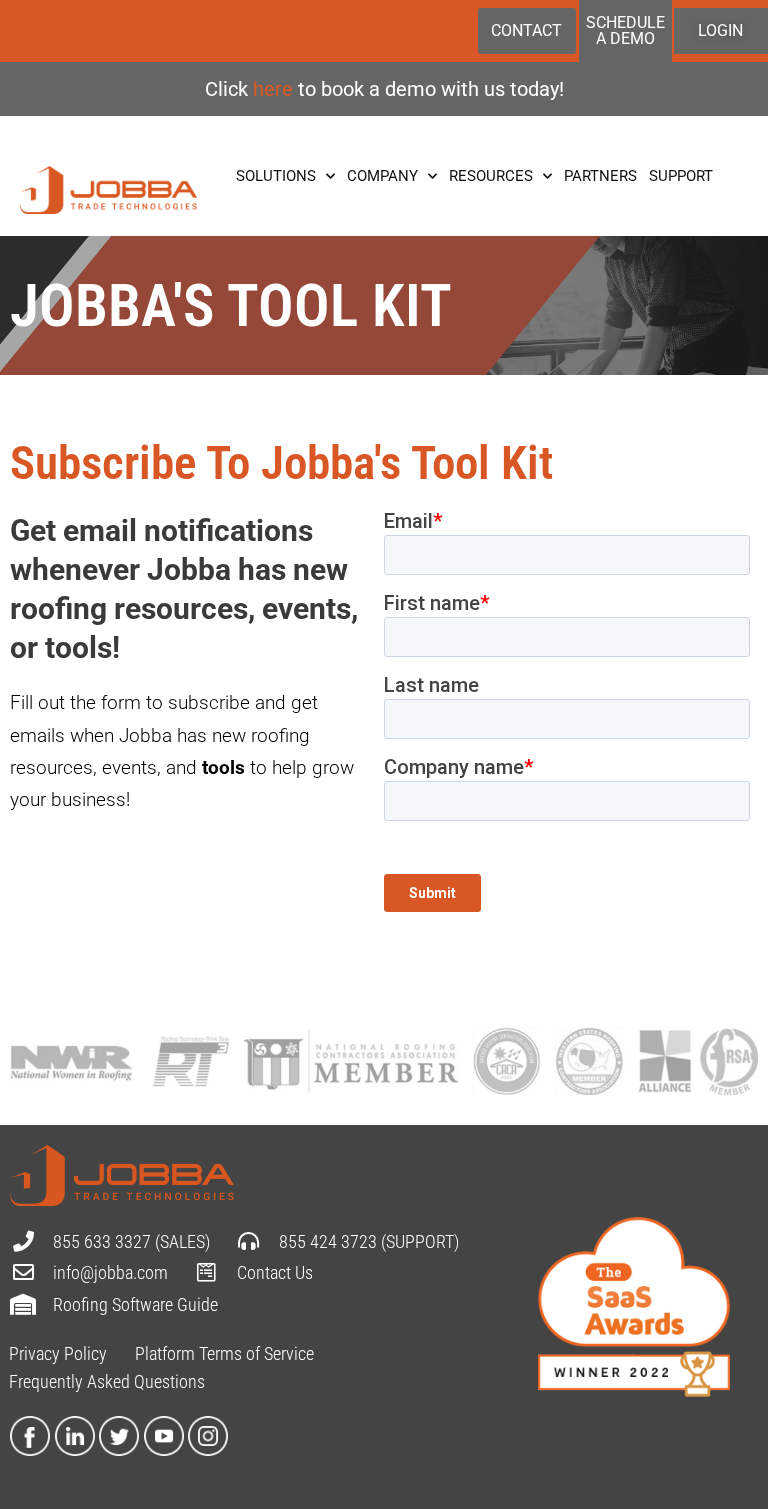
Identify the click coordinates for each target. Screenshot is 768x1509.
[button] (187, 663)
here (275, 89)
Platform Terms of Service (224, 1353)
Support (681, 176)
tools (223, 767)
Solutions (276, 176)
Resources (491, 176)
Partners (600, 176)
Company (382, 176)
